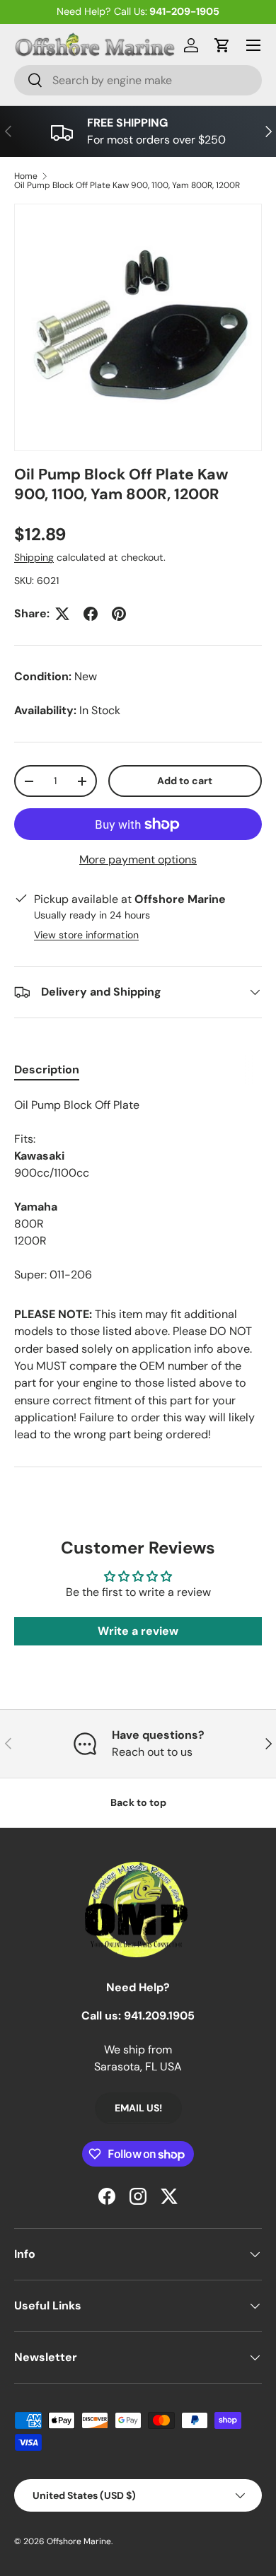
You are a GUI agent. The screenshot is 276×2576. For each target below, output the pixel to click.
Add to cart (185, 781)
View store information (86, 935)
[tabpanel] (138, 1190)
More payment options (138, 859)
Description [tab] (47, 1070)
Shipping (34, 557)
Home (26, 176)
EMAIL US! (138, 2108)
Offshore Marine (79, 2541)
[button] (222, 45)
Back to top (138, 1802)
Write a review (138, 1631)
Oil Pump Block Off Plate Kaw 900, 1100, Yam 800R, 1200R (127, 185)
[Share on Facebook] (91, 614)
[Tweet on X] (62, 614)
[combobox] (138, 80)
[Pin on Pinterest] (119, 614)
